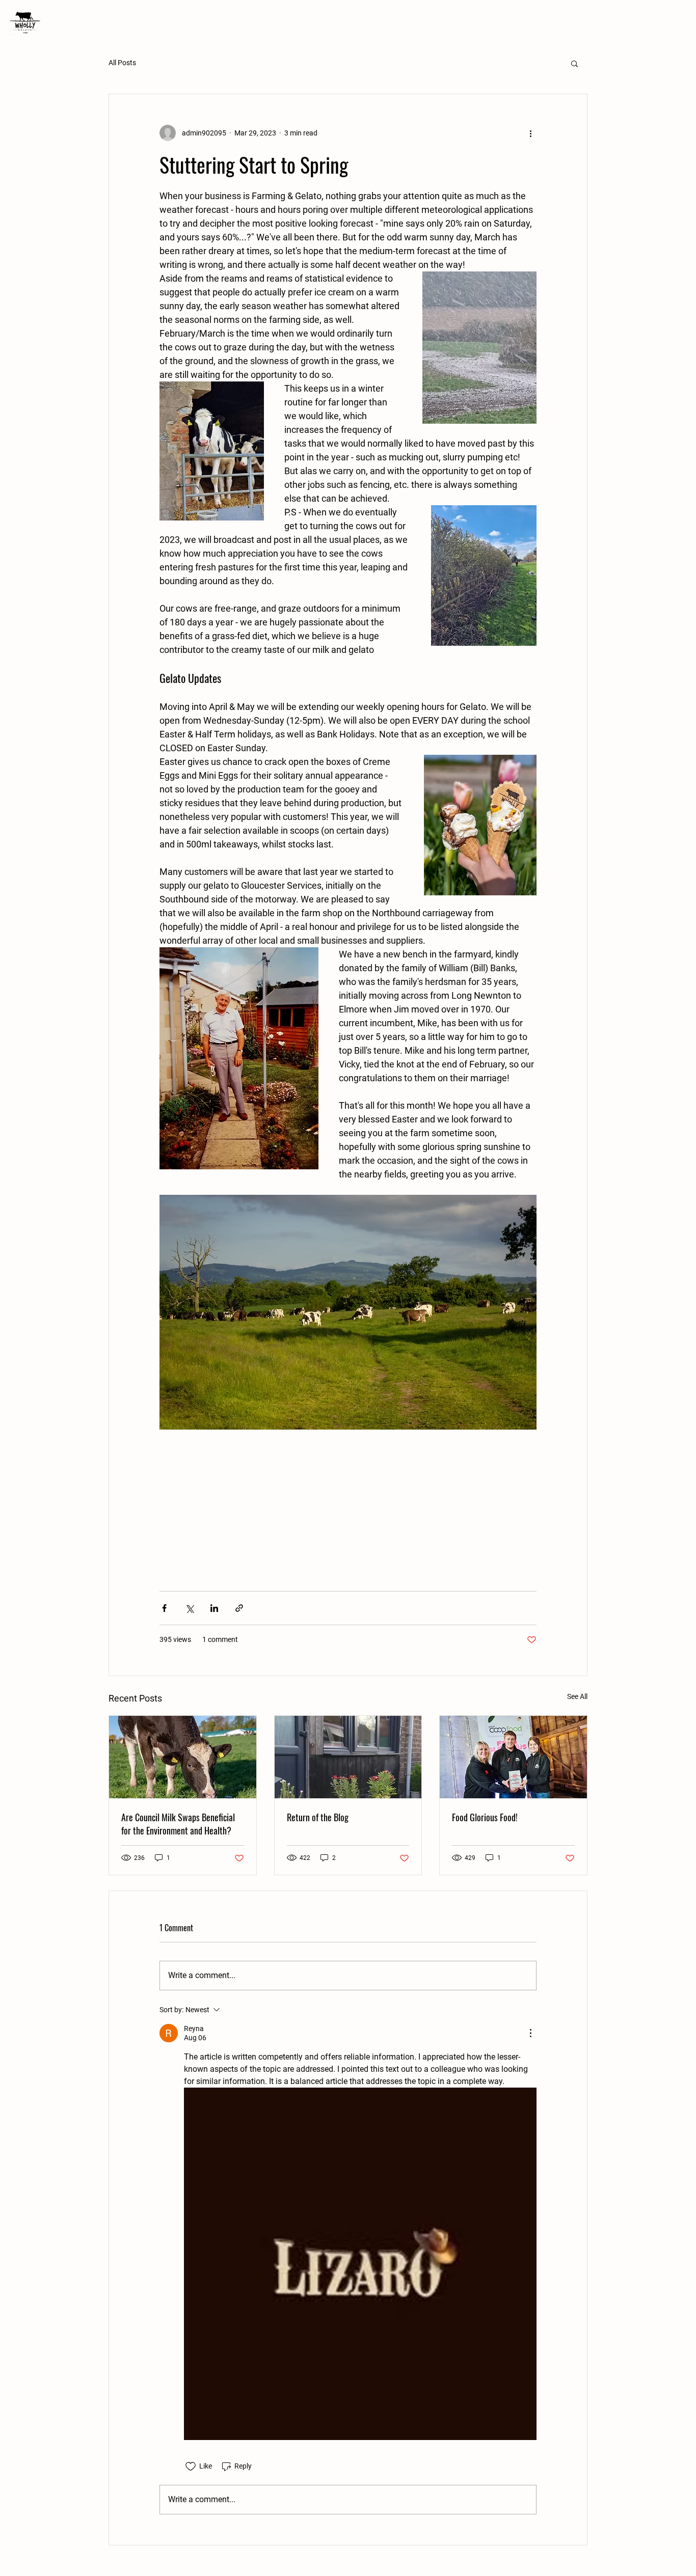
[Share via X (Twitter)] (189, 1608)
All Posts (122, 63)
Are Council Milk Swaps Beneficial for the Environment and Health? (178, 1824)
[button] (574, 63)
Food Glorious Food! (485, 1817)
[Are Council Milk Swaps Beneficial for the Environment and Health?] (183, 1757)
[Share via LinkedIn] (214, 1608)
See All (577, 1696)
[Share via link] (239, 1608)
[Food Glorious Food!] (513, 1757)
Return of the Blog (318, 1817)
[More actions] (530, 133)
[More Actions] (530, 2033)
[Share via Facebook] (164, 1608)
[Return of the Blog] (348, 1757)
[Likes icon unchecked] (191, 2467)
